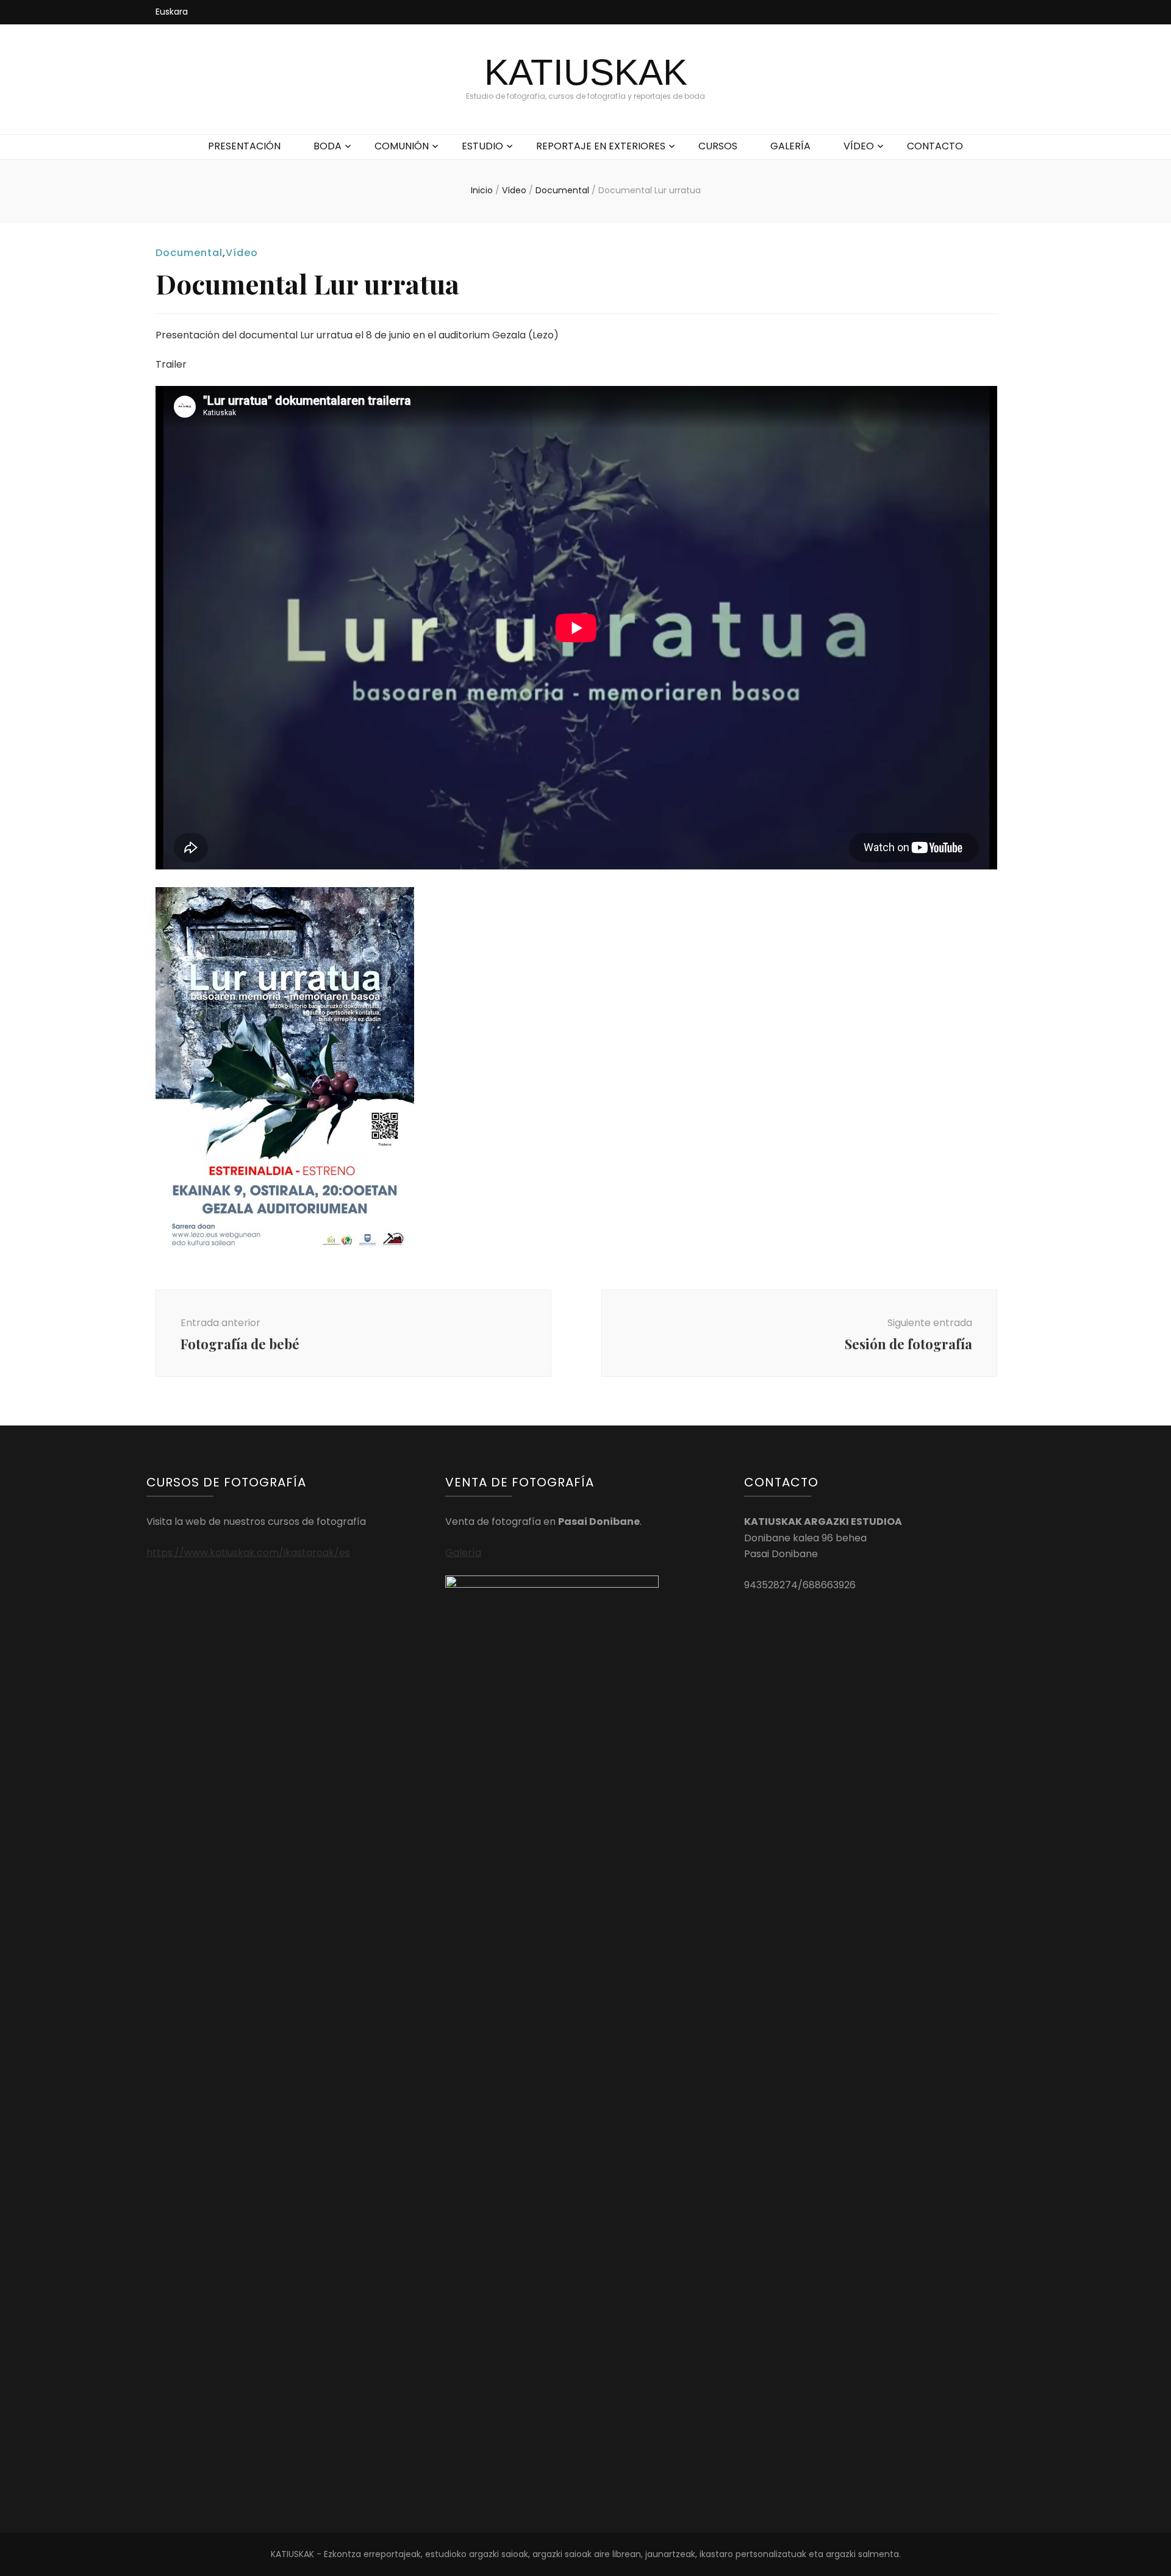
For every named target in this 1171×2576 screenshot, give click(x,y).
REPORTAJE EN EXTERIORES (601, 146)
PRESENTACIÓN (244, 146)
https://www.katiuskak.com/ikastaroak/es (248, 1553)
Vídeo (242, 253)
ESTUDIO (482, 146)
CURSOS (718, 146)
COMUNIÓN (402, 146)
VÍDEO (859, 146)
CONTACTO (935, 146)
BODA (328, 146)
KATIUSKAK (586, 72)
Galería (463, 1553)
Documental (189, 253)
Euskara (172, 12)
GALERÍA (790, 146)
